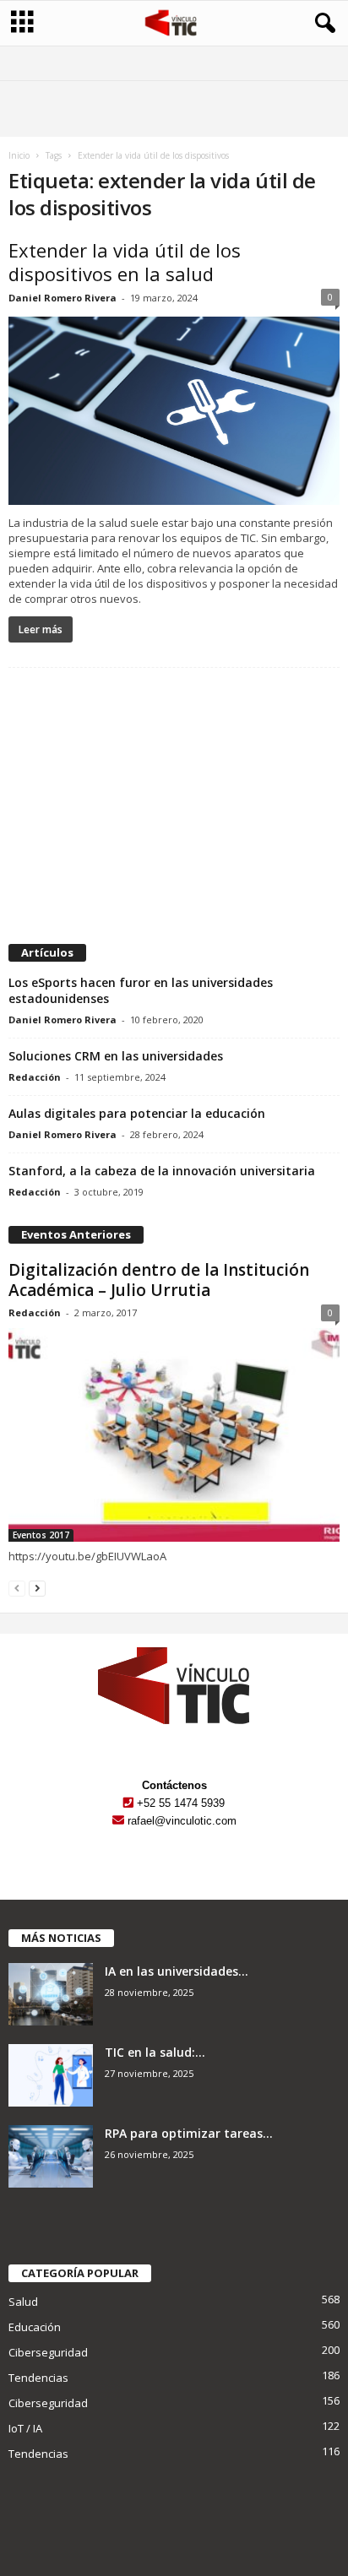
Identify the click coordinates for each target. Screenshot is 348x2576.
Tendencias (38, 2378)
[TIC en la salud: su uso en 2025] (51, 2076)
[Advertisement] (174, 807)
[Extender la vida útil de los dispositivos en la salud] (174, 411)
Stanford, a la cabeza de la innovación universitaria (162, 1171)
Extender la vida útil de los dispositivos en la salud (125, 262)
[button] (322, 24)
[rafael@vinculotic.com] (118, 1821)
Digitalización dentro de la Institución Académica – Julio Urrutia (159, 1280)
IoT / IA (25, 2428)
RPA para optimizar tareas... (189, 2133)
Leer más (41, 629)
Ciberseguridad (48, 2352)
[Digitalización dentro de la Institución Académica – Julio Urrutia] (174, 1435)
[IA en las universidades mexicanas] (51, 1995)
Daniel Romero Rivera (63, 298)
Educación (35, 2327)
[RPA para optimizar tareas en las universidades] (51, 2157)
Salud (23, 2302)
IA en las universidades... (177, 1971)
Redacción (35, 1077)
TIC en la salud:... (155, 2052)
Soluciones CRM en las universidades (116, 1056)
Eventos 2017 (41, 1535)
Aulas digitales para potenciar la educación (137, 1113)
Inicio (19, 155)
